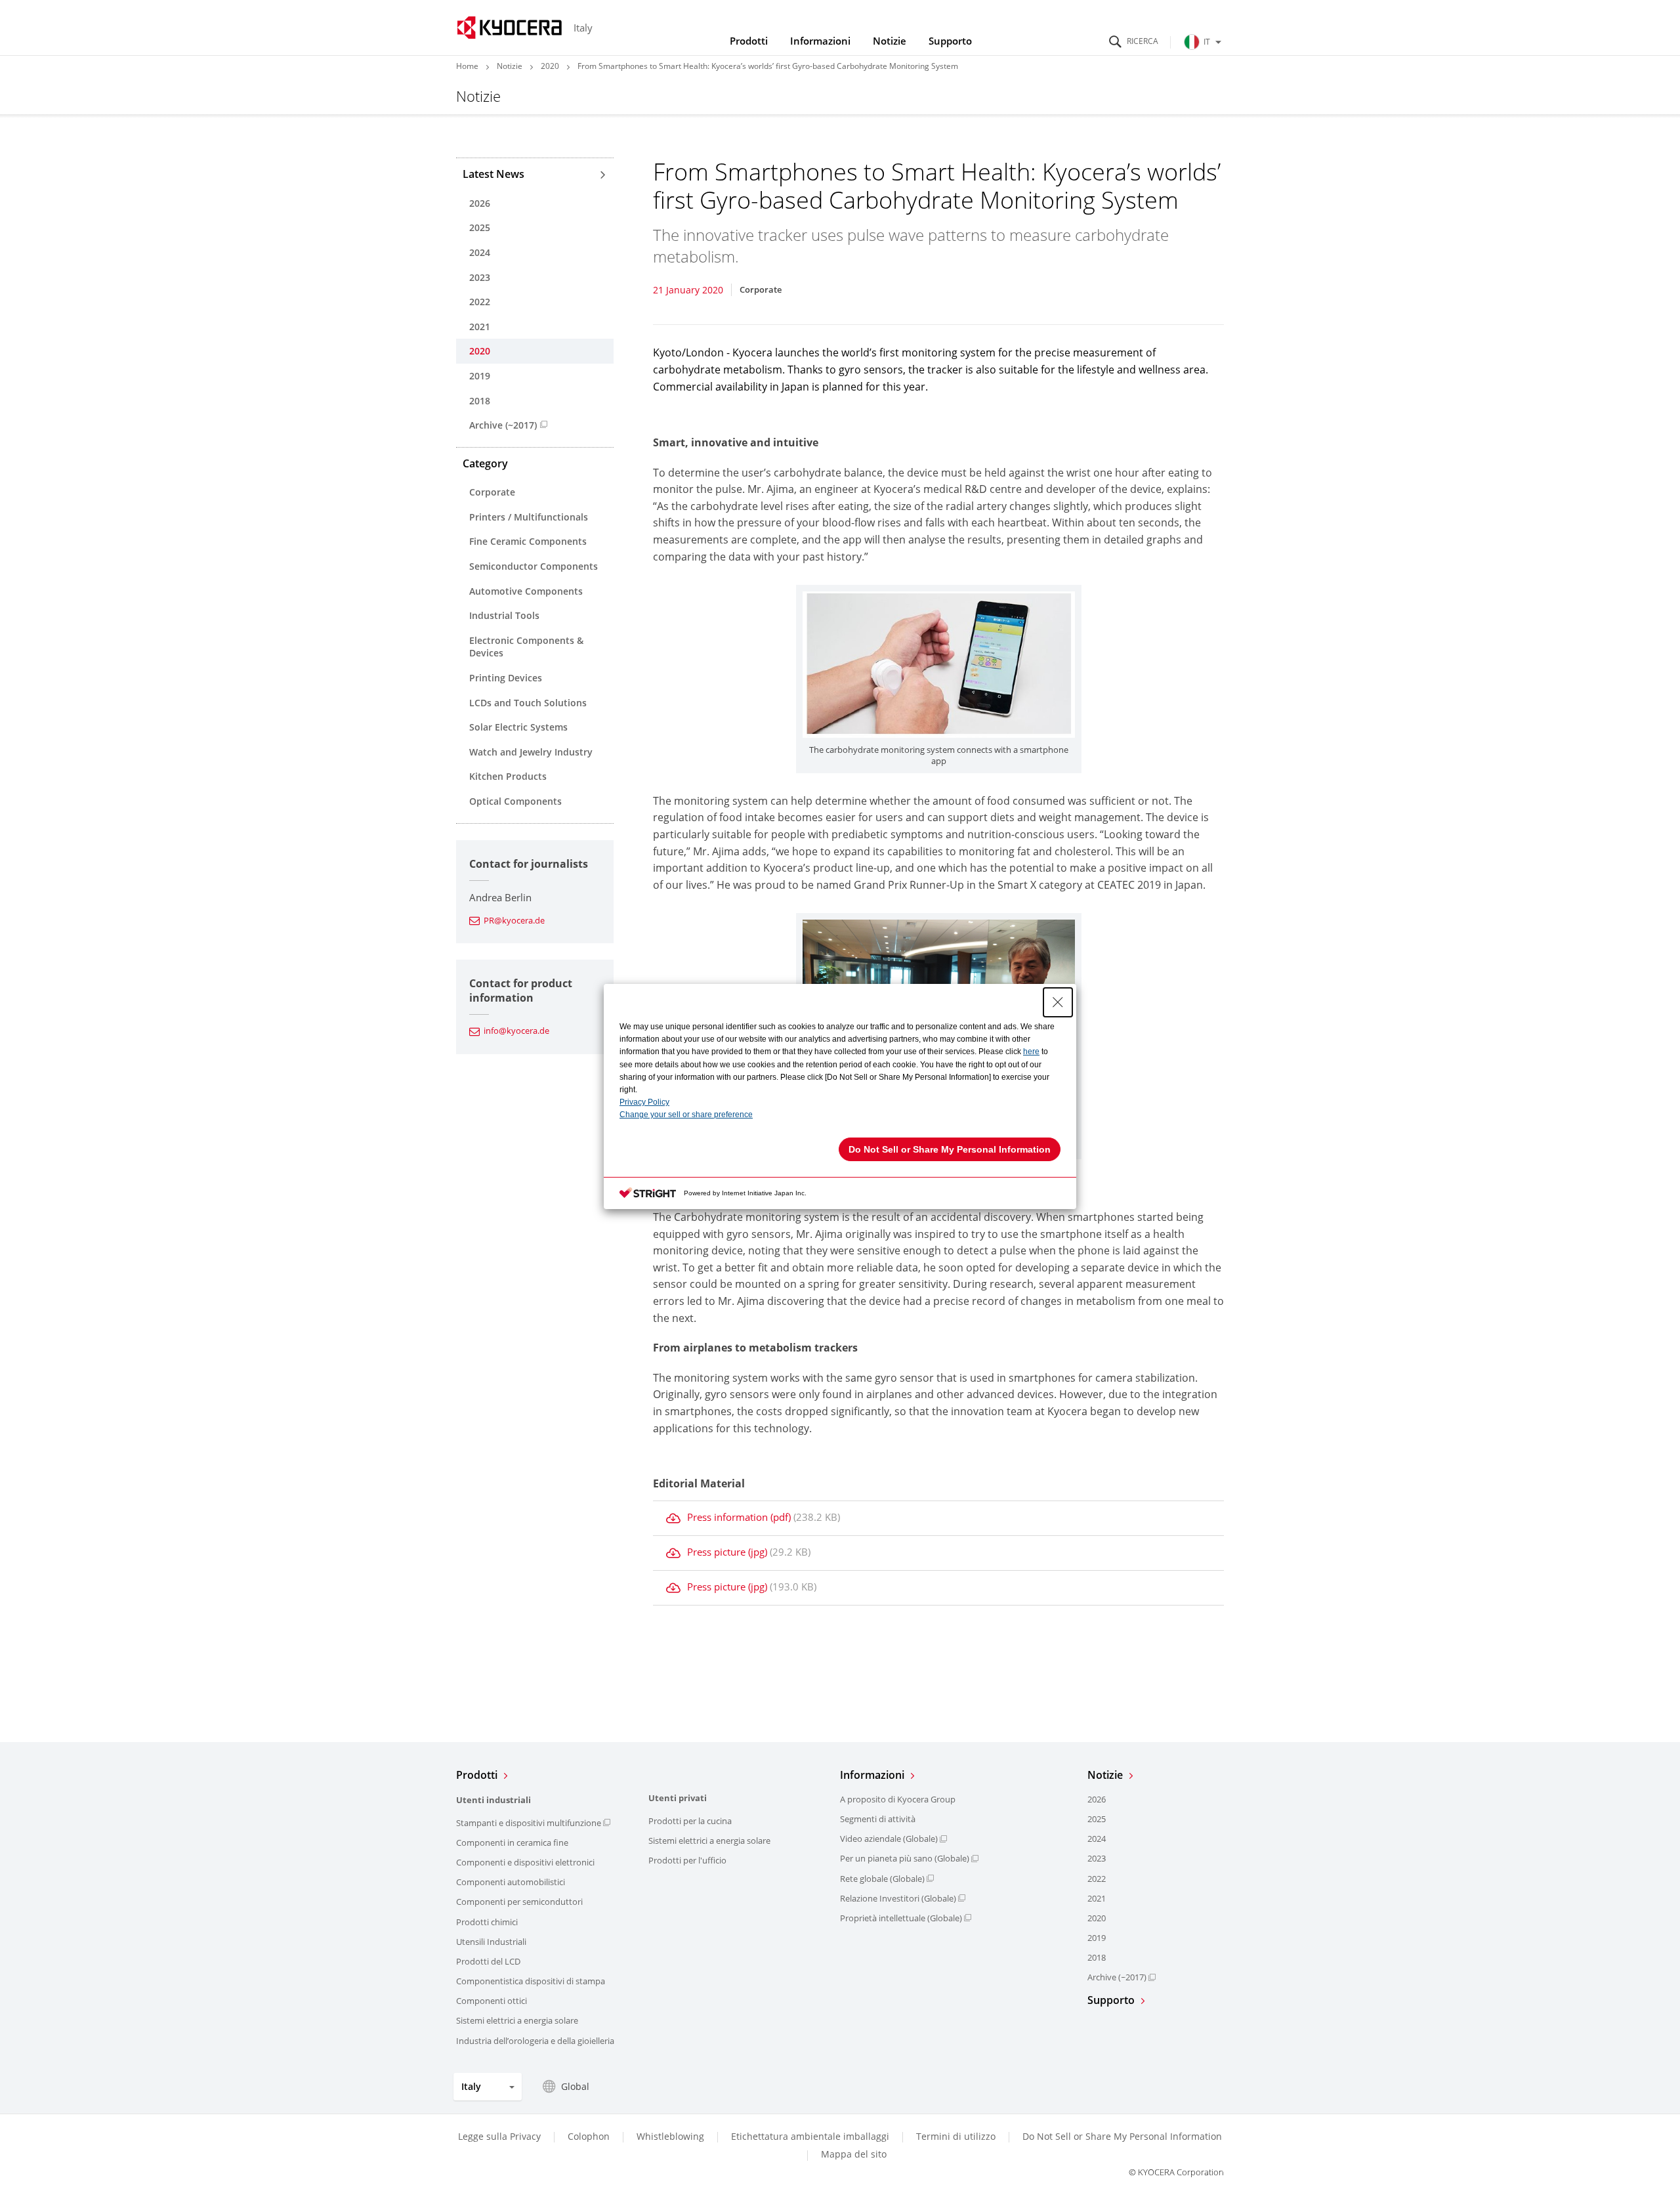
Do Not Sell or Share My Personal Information (1122, 2137)
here (1031, 1052)
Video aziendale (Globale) (889, 1839)
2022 (480, 302)
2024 (480, 252)
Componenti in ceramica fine (512, 1842)
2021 (480, 327)
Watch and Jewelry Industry (531, 752)
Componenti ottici (492, 2001)
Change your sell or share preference (686, 1115)
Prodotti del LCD (488, 1961)
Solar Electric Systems (518, 727)
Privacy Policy (644, 1102)
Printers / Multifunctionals (529, 517)
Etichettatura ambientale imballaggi (810, 2136)
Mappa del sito (854, 2154)
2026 (480, 203)
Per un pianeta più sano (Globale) (905, 1858)
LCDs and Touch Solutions (528, 703)
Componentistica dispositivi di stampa (531, 1981)
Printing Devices (506, 678)
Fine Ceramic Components (528, 541)
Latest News (493, 174)
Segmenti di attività (878, 1819)
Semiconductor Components (534, 566)
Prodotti (749, 41)
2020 (550, 66)
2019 (480, 376)
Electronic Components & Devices (526, 647)
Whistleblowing (670, 2136)
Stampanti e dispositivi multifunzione (529, 1823)
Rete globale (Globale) (882, 1879)
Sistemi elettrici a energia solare (517, 2020)
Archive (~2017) (503, 425)
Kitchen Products (508, 776)
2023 (480, 277)
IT (1207, 42)
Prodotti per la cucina (690, 1821)
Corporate (492, 492)
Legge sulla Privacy (499, 2136)
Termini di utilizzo (956, 2136)
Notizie (890, 41)
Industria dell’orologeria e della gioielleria (535, 2041)
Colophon (589, 2136)
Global (575, 2086)
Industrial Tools (504, 615)
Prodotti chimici (487, 1922)
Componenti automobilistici (511, 1882)
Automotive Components (526, 591)
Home (467, 66)
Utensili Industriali (491, 1942)
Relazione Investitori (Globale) (898, 1898)
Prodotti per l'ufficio (687, 1860)
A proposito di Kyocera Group (898, 1799)
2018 (480, 401)
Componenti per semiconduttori (519, 1902)
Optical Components (515, 801)
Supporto (950, 41)
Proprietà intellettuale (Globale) (901, 1918)
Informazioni (820, 41)
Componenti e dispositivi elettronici (525, 1862)
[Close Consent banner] (1058, 1002)
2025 (480, 227)
